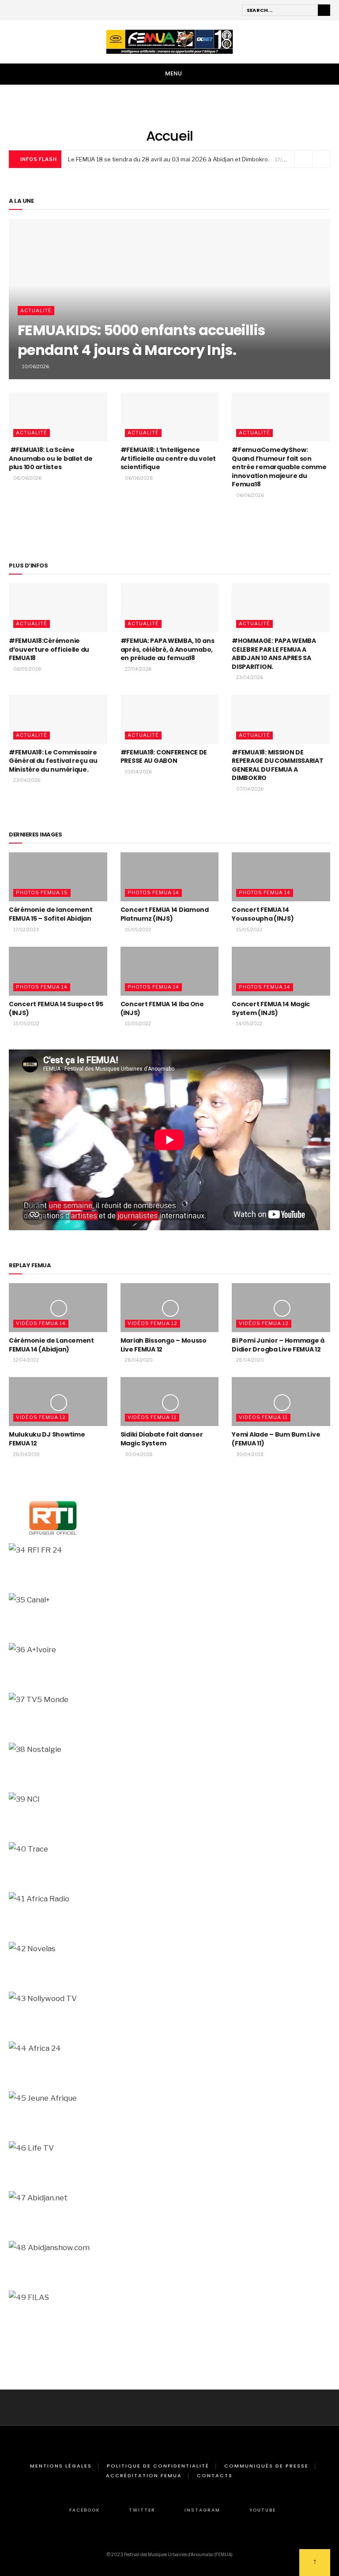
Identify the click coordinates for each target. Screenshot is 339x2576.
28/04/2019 (26, 1454)
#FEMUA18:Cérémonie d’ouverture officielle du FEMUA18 (49, 649)
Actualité (36, 310)
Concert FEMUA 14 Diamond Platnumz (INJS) (165, 914)
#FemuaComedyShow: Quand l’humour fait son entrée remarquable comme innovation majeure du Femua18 (279, 467)
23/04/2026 (249, 677)
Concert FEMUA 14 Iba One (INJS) (162, 1008)
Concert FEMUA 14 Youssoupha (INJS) (263, 914)
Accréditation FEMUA (144, 2475)
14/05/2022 (249, 1023)
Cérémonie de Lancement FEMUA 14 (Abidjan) (51, 1345)
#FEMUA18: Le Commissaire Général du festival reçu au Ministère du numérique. (53, 761)
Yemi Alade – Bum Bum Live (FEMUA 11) (276, 1439)
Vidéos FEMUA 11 (152, 1417)
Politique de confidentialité (158, 2466)
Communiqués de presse (266, 2466)
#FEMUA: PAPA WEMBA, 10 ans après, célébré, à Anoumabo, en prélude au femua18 (168, 649)
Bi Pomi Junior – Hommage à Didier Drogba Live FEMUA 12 (278, 1345)
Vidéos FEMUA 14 (41, 1323)
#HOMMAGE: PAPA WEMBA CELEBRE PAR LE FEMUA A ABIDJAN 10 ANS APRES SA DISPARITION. (274, 654)
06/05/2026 (27, 669)
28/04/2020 (138, 1360)
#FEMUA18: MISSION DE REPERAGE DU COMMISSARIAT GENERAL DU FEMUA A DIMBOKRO (277, 765)
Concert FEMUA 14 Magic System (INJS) (271, 1008)
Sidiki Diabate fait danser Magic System (162, 1439)
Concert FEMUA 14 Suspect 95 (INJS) (56, 1008)
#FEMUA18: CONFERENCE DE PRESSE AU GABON (164, 757)
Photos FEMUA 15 (42, 892)
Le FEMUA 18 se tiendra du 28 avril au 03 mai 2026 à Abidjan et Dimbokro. (169, 159)
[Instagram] (38, 11)
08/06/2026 (27, 478)
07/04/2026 (249, 789)
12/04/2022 (26, 1360)
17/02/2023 (26, 930)
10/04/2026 (138, 772)
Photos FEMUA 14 (153, 892)
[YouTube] (50, 11)
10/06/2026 (35, 366)
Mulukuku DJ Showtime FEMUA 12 (47, 1439)
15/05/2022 (137, 930)
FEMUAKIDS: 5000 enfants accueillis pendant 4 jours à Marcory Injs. (141, 340)
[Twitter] (25, 11)
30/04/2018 (138, 1454)
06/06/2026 (138, 478)
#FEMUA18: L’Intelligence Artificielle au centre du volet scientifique (168, 458)
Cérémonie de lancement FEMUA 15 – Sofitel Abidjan (51, 914)
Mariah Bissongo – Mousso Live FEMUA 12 (164, 1345)
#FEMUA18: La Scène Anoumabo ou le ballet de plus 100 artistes (51, 458)
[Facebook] (13, 11)
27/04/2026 (138, 669)
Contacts (215, 2475)
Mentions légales (61, 2466)
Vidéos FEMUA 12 (153, 1323)
